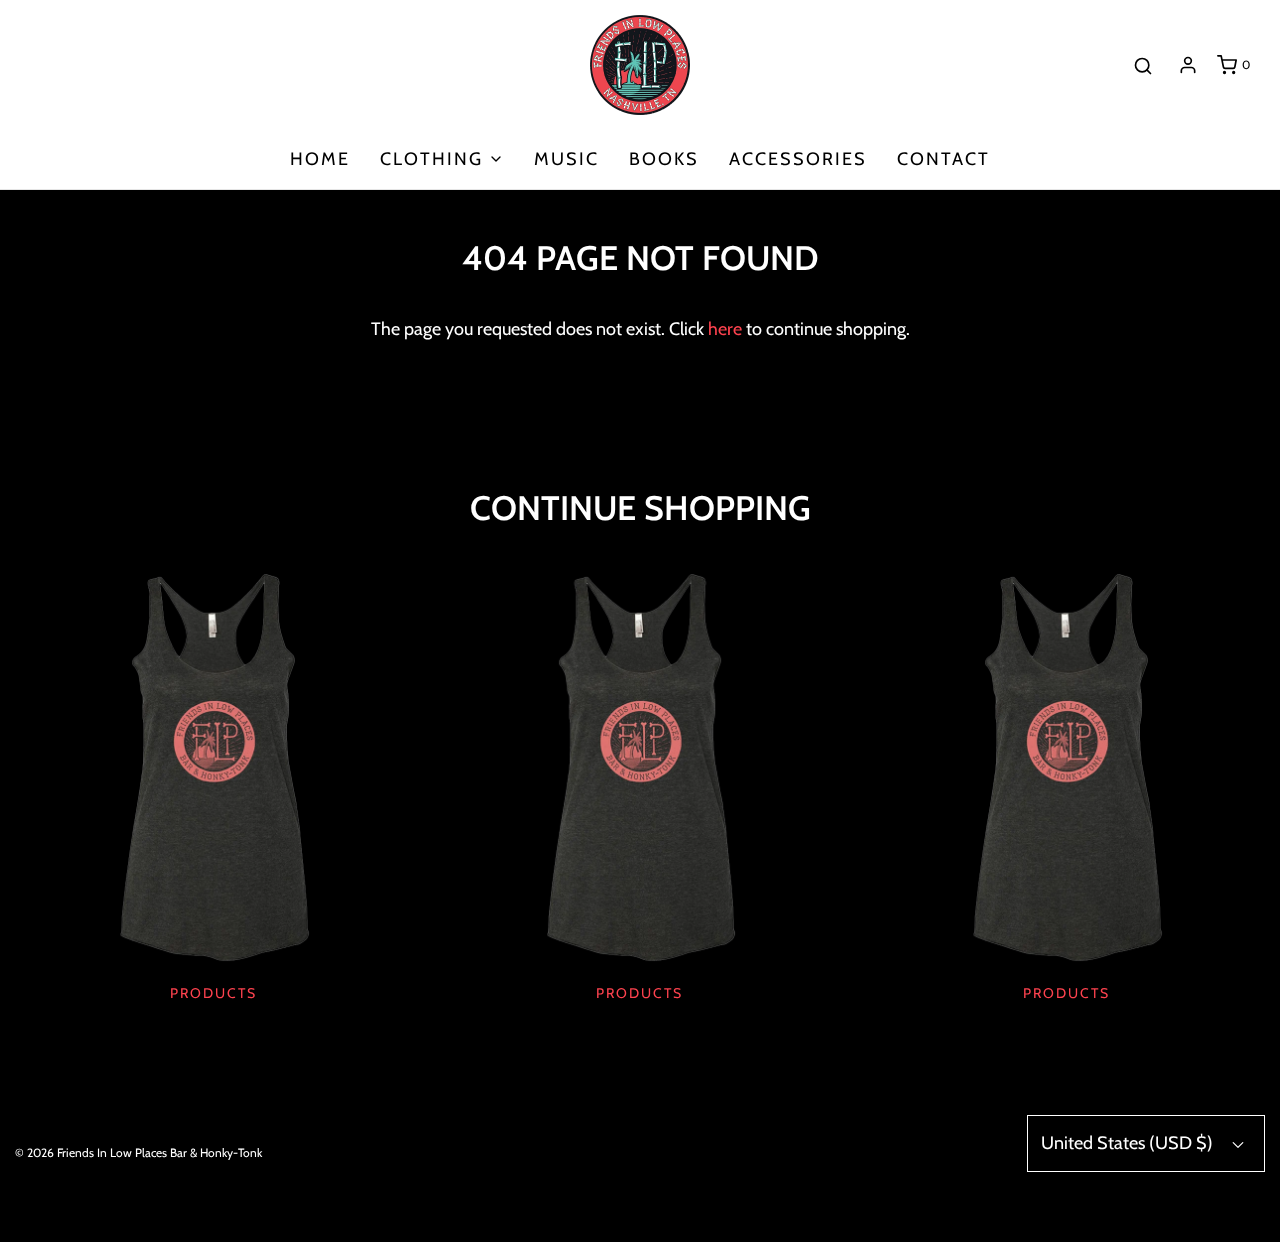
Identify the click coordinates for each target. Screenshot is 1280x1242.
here (725, 329)
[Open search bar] (1143, 64)
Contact (943, 159)
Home (320, 159)
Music (566, 159)
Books (664, 159)
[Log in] (1188, 65)
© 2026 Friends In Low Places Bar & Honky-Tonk (138, 1152)
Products (213, 993)
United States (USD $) (1129, 1143)
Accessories (798, 159)
